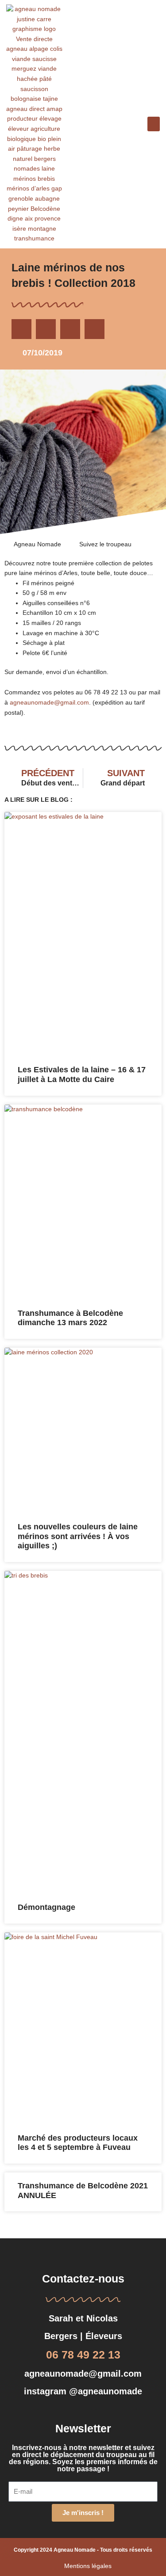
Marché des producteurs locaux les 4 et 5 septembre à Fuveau (78, 2143)
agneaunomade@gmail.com (49, 703)
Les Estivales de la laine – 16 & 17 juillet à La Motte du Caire (82, 1075)
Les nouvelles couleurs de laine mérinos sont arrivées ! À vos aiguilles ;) (78, 1536)
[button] (154, 124)
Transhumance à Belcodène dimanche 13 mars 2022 (70, 1318)
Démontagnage (46, 1907)
